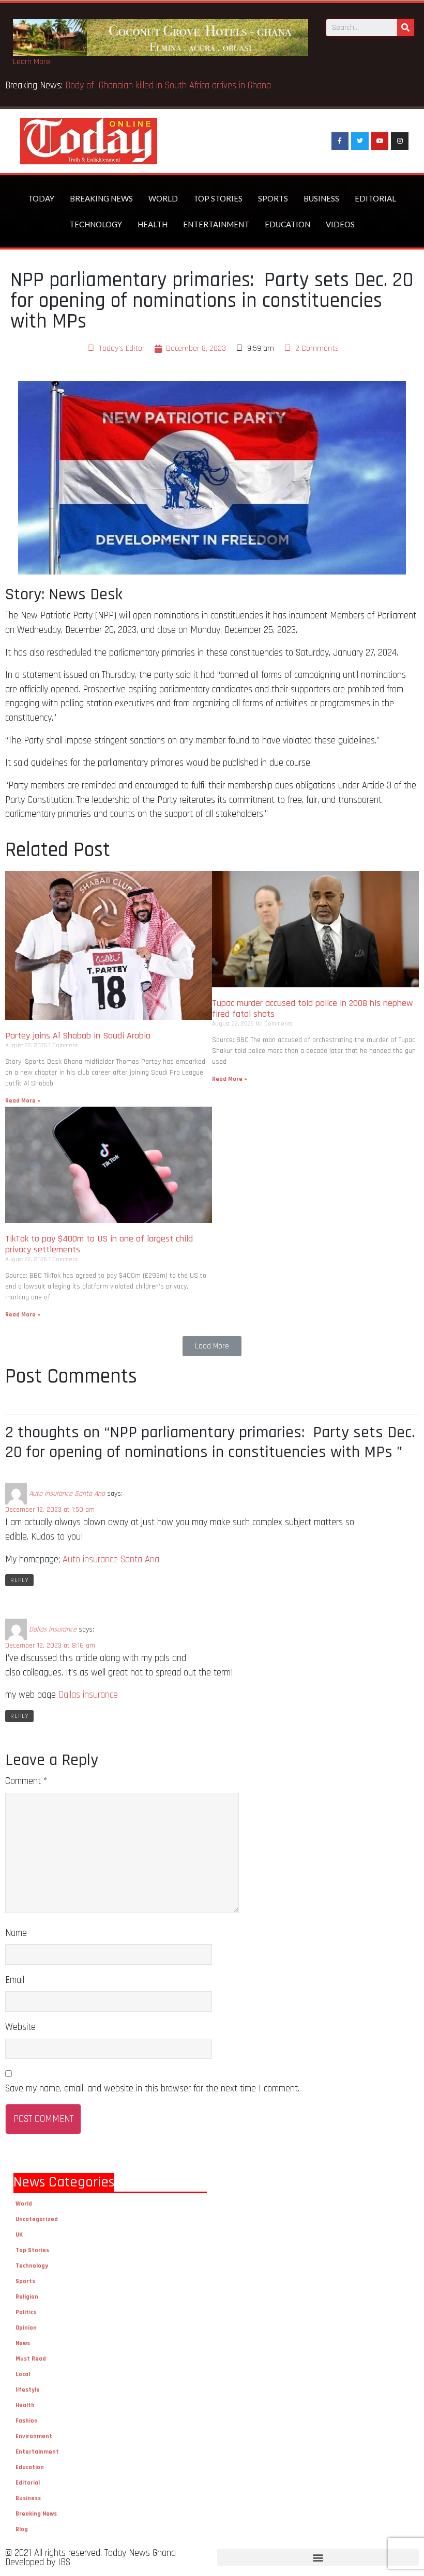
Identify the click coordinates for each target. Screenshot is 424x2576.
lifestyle (28, 2390)
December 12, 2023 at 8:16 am (50, 1646)
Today (41, 198)
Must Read (31, 2359)
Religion (27, 2297)
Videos (340, 224)
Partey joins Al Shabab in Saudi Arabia (78, 1036)
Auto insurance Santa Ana (67, 1494)
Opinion (26, 2328)
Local (23, 2374)
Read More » (23, 1101)
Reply (19, 1580)
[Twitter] (360, 141)
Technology (96, 224)
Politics (26, 2312)
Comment (26, 1781)
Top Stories (218, 198)
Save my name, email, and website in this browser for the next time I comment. (152, 2089)
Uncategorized (37, 2219)
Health (153, 224)
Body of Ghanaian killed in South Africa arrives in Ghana (169, 86)
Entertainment (216, 224)
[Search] (406, 28)
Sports (273, 198)
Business (321, 198)
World (163, 198)
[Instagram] (400, 141)
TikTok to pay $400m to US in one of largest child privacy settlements (99, 1244)
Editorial (375, 198)
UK (19, 2235)
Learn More (32, 62)
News (23, 2343)
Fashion (27, 2421)
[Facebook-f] (340, 141)
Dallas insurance (53, 1630)
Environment (34, 2436)
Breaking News (101, 198)
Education (287, 224)
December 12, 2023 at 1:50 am (50, 1510)
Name (16, 1933)
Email (15, 1980)
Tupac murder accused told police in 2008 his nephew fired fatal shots (312, 1009)
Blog (22, 2529)
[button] (212, 1346)
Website (20, 2027)
